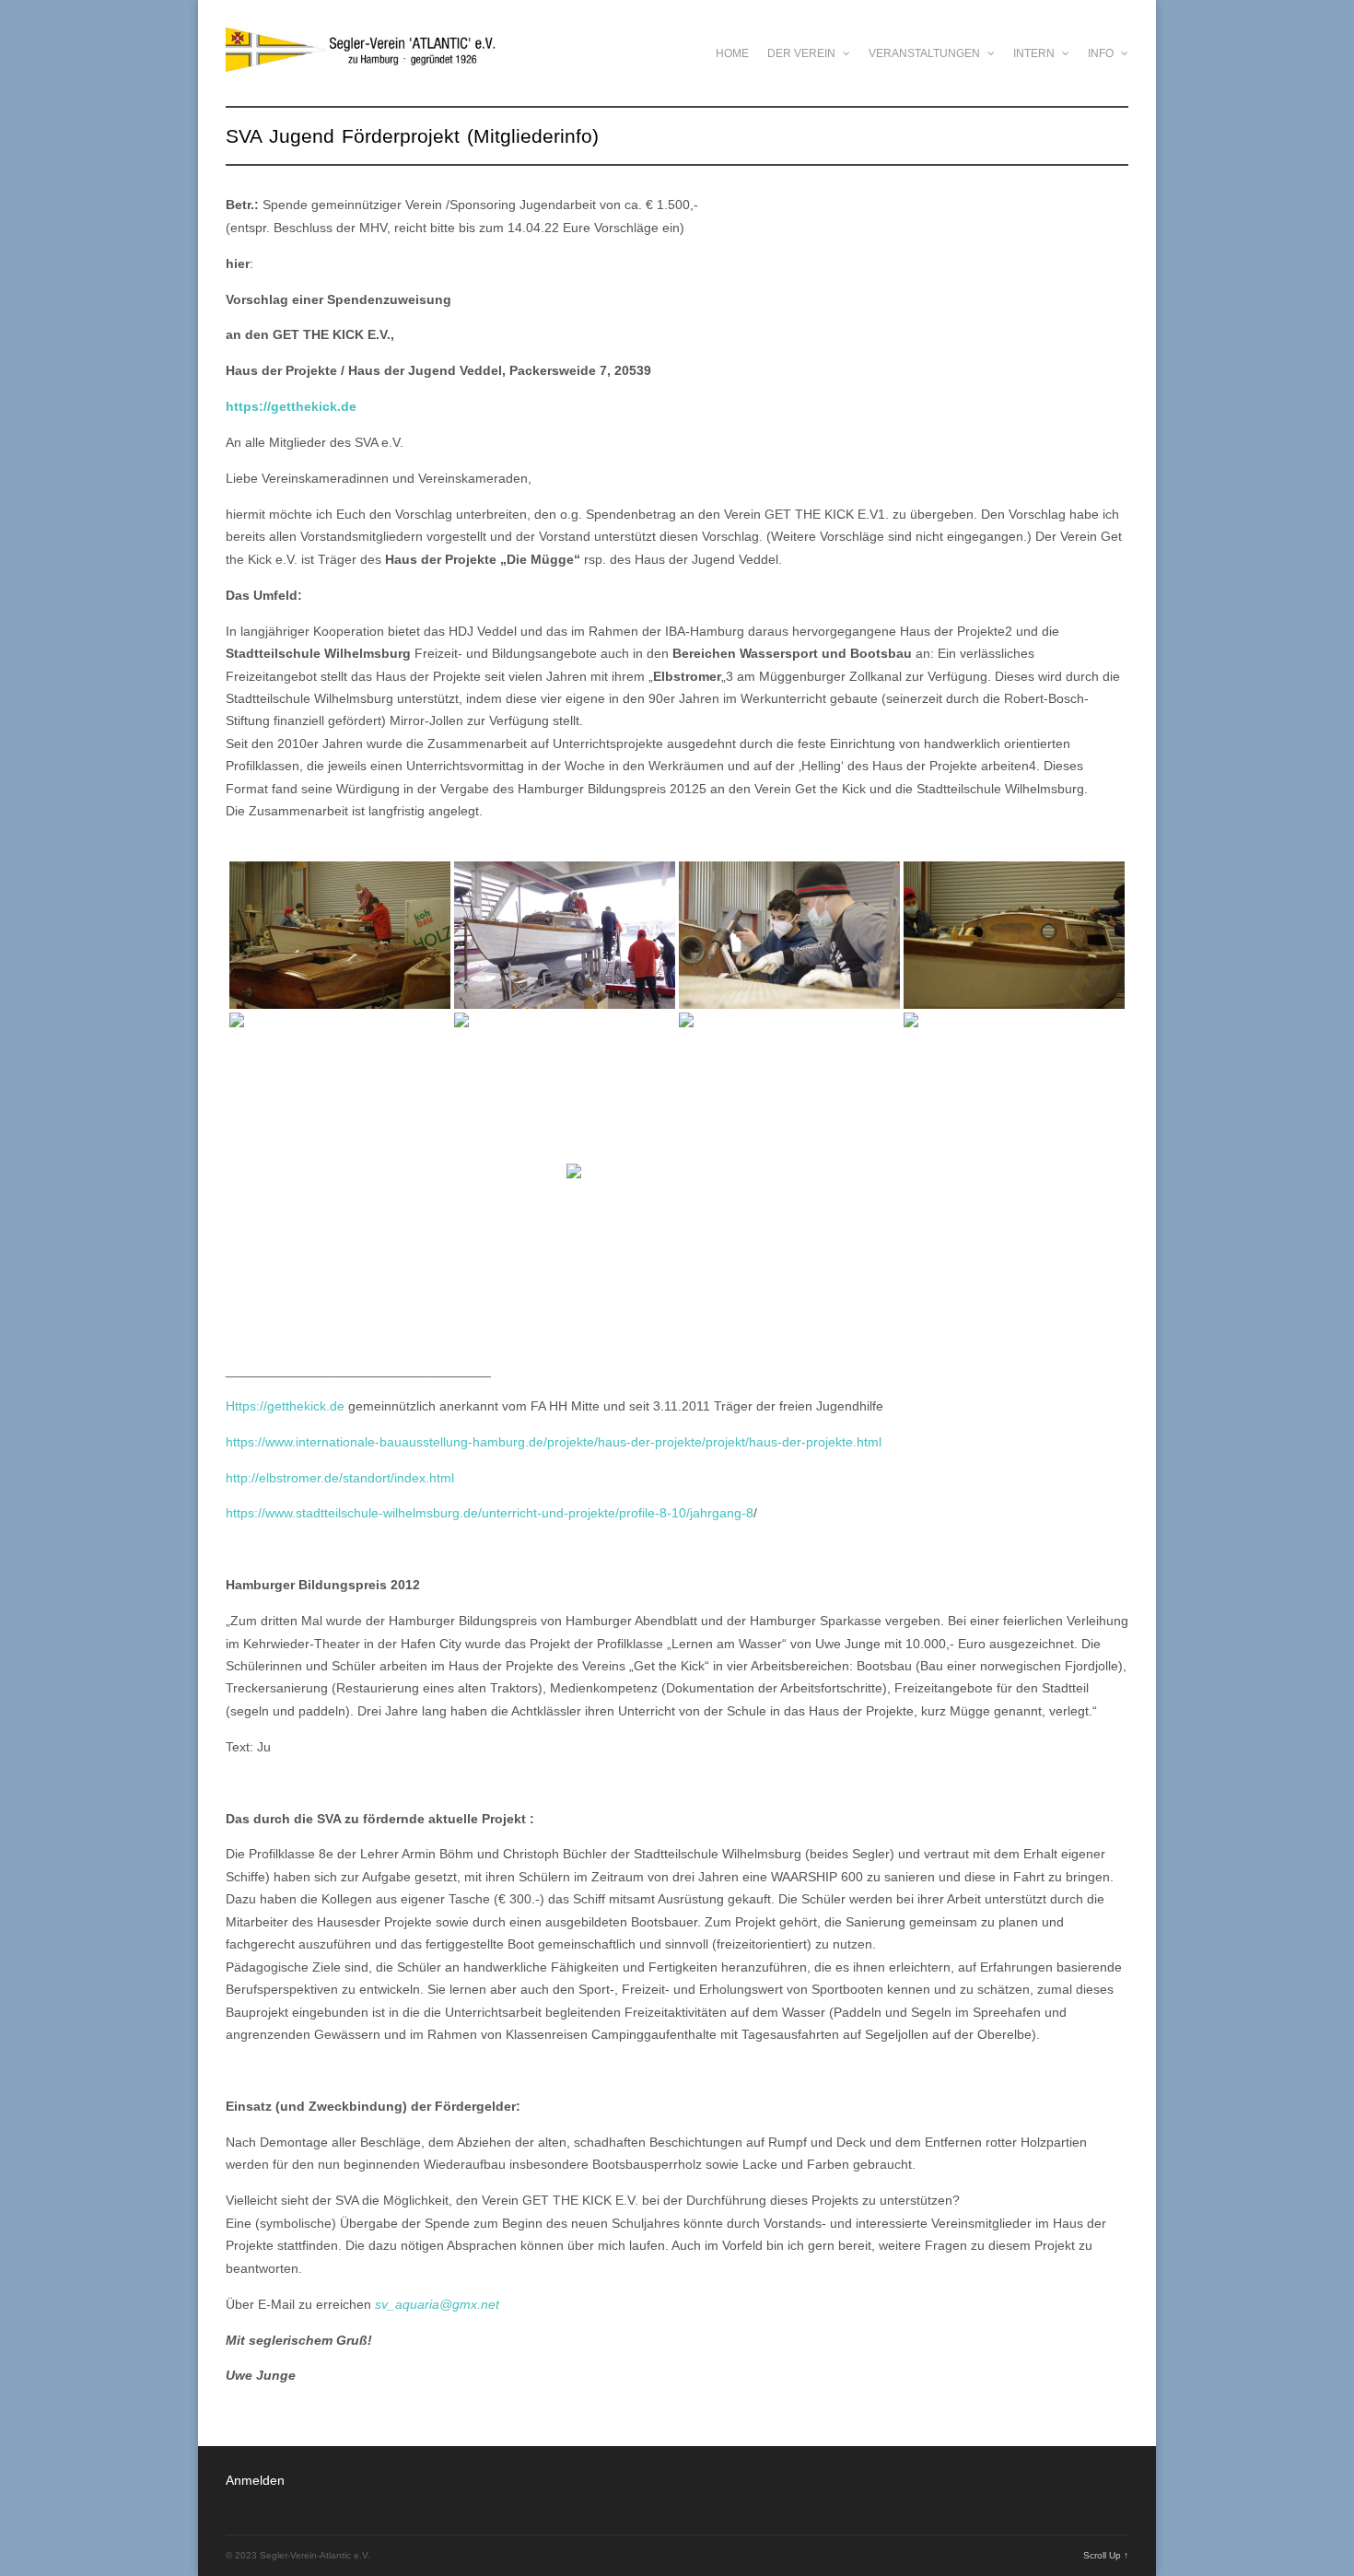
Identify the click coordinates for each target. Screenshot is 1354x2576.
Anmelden (255, 2480)
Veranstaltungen (926, 53)
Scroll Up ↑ (1106, 2555)
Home (732, 53)
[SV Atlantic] (361, 62)
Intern (1035, 53)
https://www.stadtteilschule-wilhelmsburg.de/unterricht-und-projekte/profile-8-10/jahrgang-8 (490, 1513)
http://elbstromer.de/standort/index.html (340, 1478)
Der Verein (803, 53)
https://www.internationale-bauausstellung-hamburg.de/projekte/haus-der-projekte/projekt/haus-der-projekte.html (554, 1442)
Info (1102, 53)
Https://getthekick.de (285, 1406)
